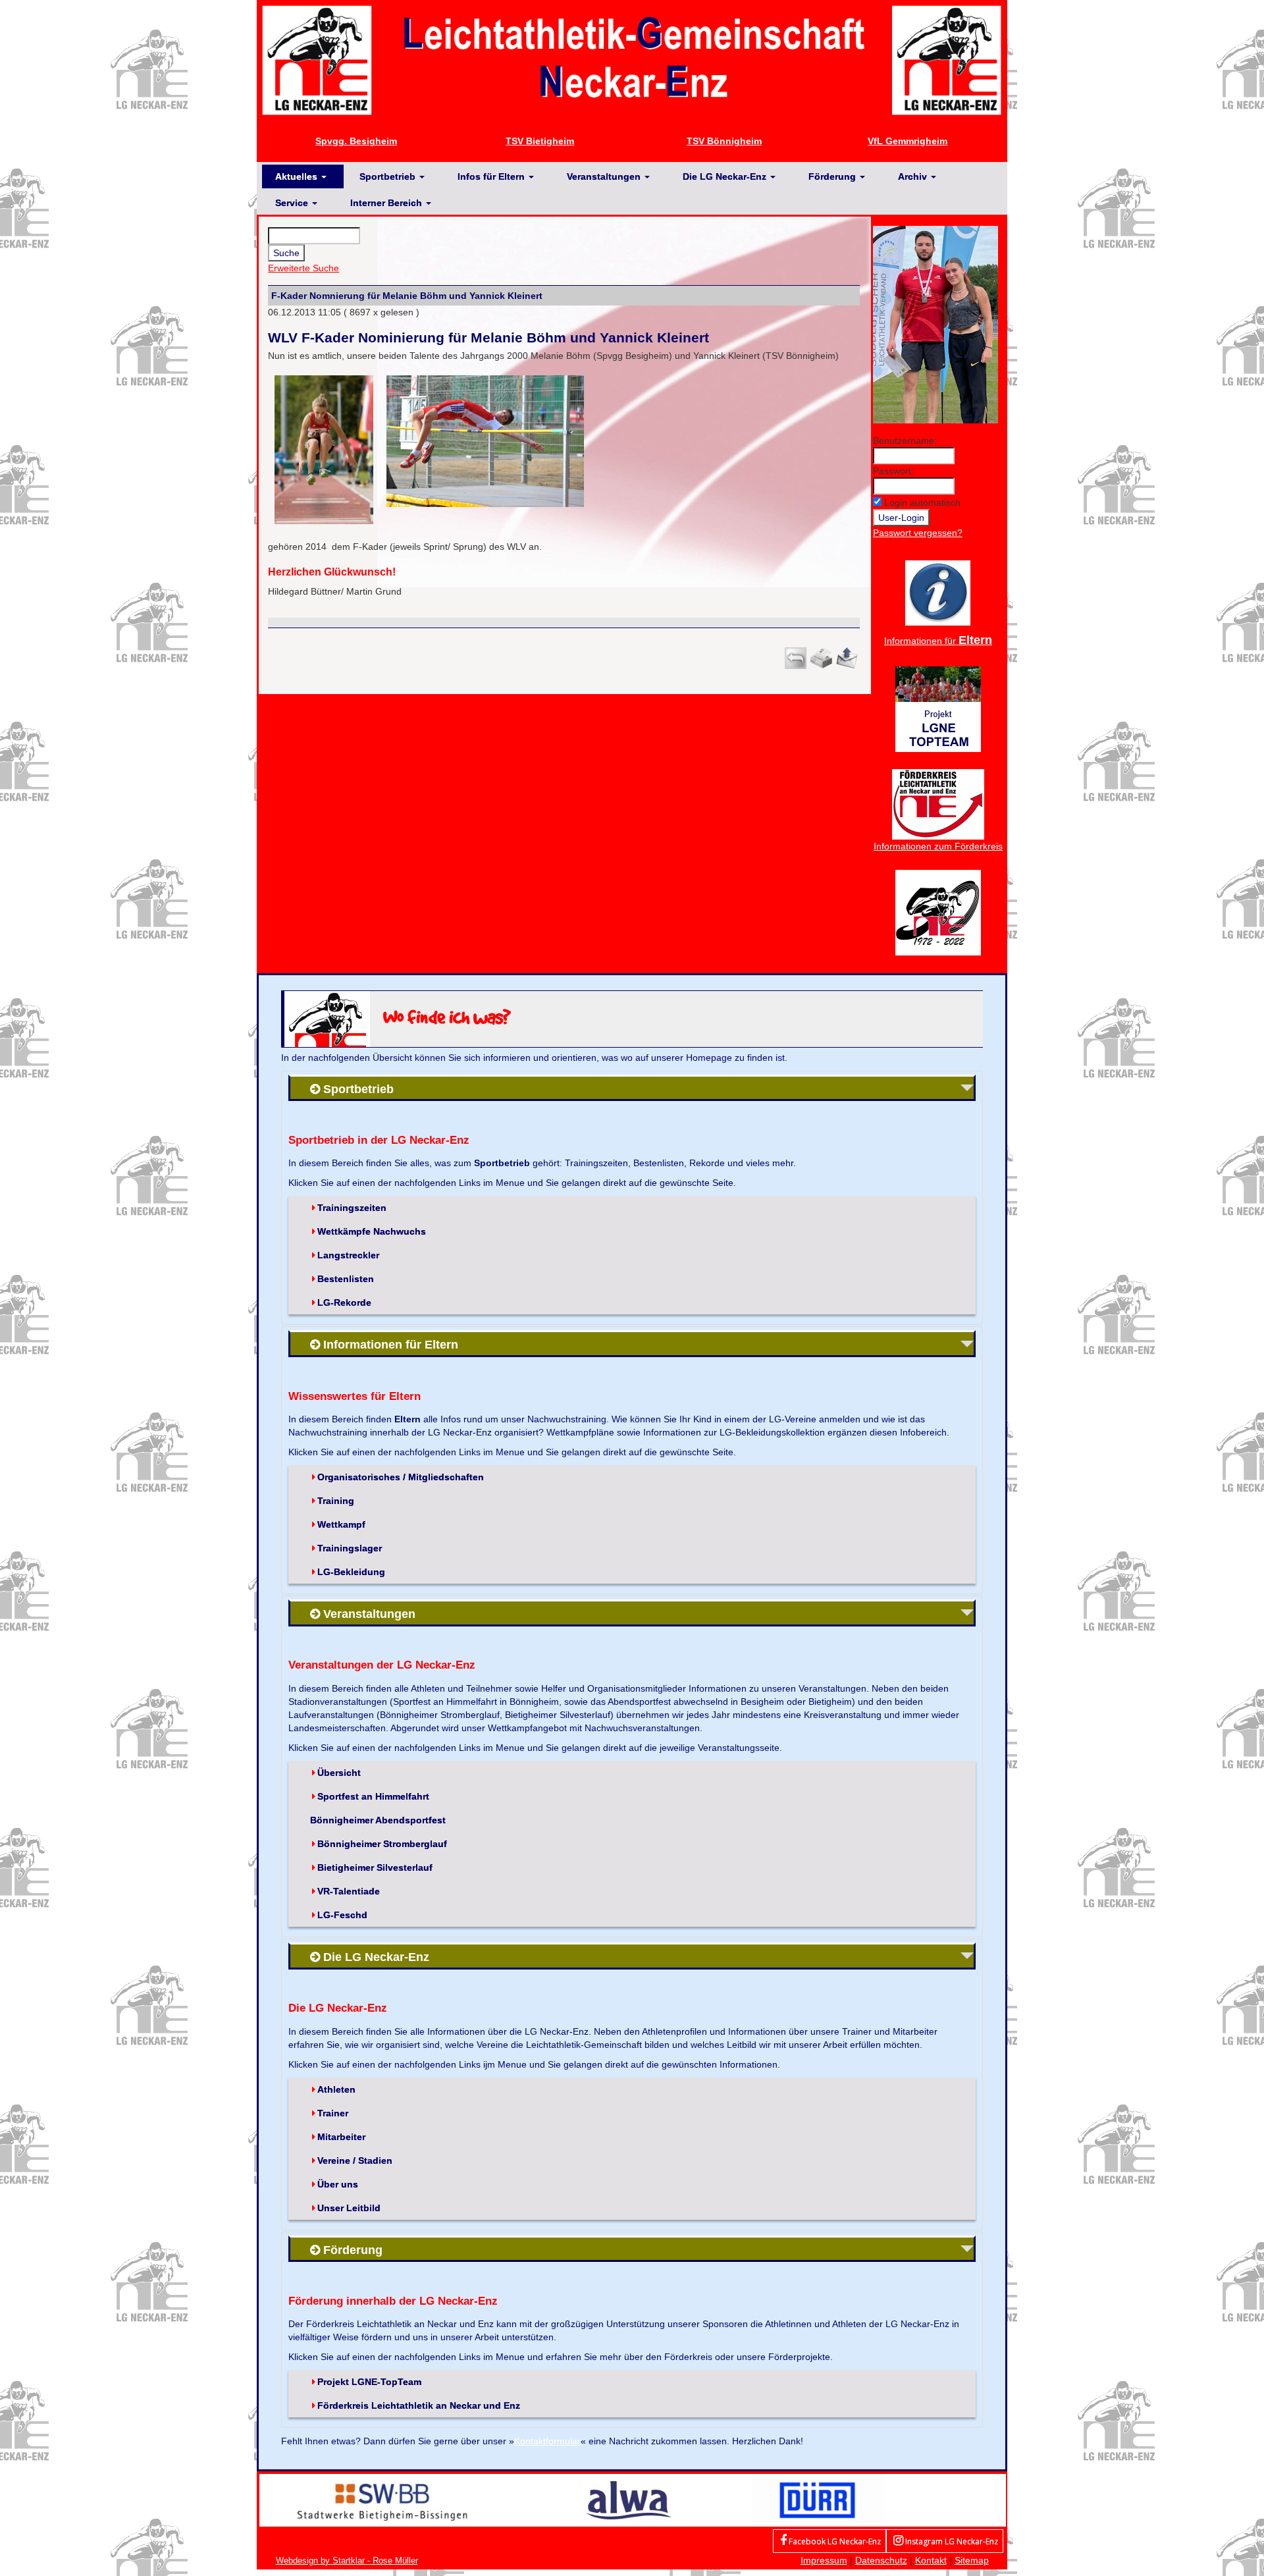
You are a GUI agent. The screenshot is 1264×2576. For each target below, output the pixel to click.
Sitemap (972, 2560)
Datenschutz (881, 2560)
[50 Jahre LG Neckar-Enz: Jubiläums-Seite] (938, 911)
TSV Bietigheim (540, 141)
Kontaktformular (547, 2441)
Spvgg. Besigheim (356, 141)
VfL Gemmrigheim (908, 141)
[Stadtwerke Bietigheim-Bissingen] (382, 2500)
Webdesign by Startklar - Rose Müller (347, 2561)
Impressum (824, 2560)
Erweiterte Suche (303, 268)
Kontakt (931, 2560)
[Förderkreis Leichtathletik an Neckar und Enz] (938, 803)
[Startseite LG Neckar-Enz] (632, 59)
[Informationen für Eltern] (938, 592)
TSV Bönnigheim (724, 141)
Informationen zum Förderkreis (938, 846)
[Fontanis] (629, 2500)
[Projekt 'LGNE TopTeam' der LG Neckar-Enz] (938, 708)
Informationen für (938, 641)
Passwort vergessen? (918, 533)
